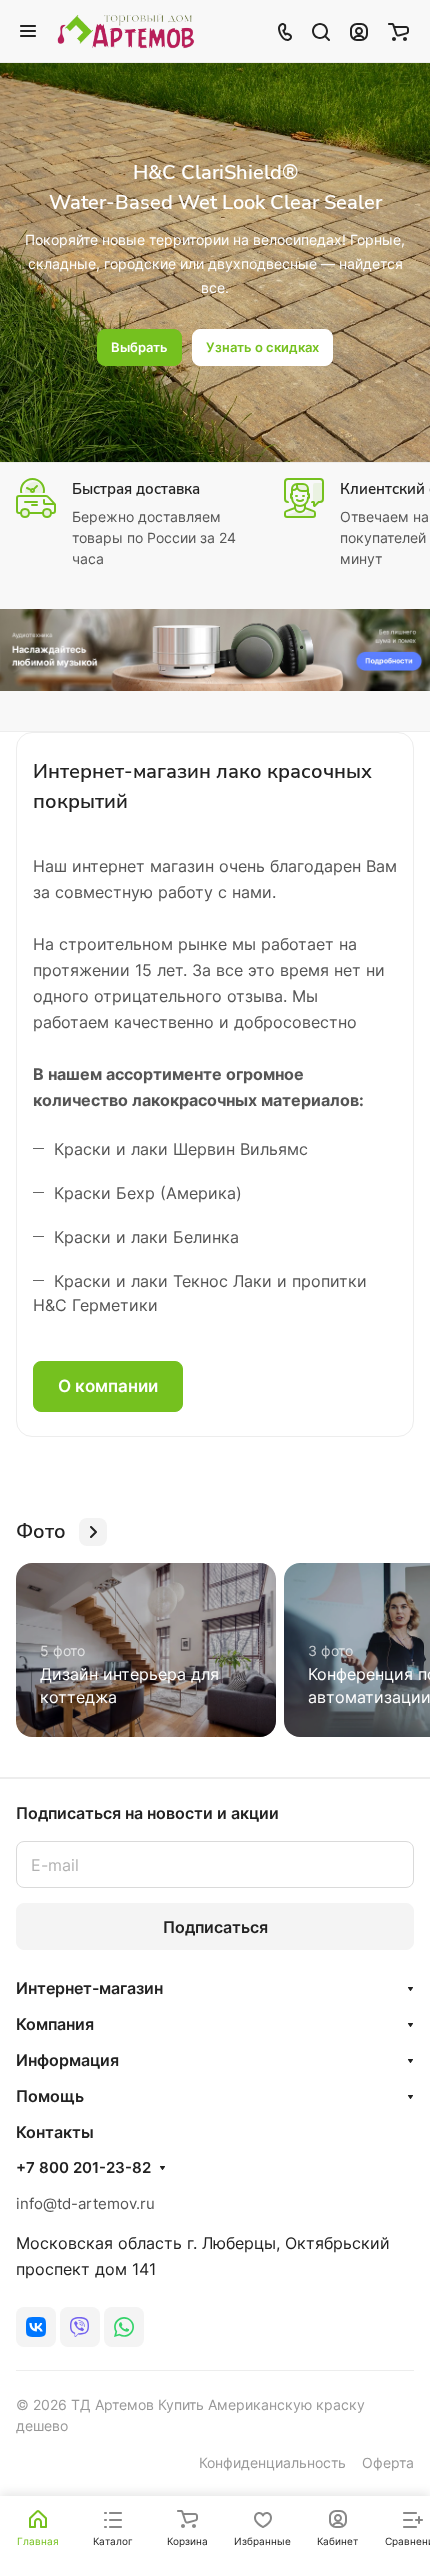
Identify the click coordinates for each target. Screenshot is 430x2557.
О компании (108, 1386)
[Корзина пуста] (398, 31)
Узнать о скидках (262, 347)
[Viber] (80, 2327)
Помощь (50, 2096)
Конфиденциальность (272, 2462)
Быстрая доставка (136, 489)
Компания (55, 2024)
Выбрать (139, 347)
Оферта (388, 2462)
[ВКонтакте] (36, 2327)
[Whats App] (124, 2327)
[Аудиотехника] (215, 650)
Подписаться (215, 1927)
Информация (67, 2060)
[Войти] (359, 31)
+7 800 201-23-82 (83, 2168)
